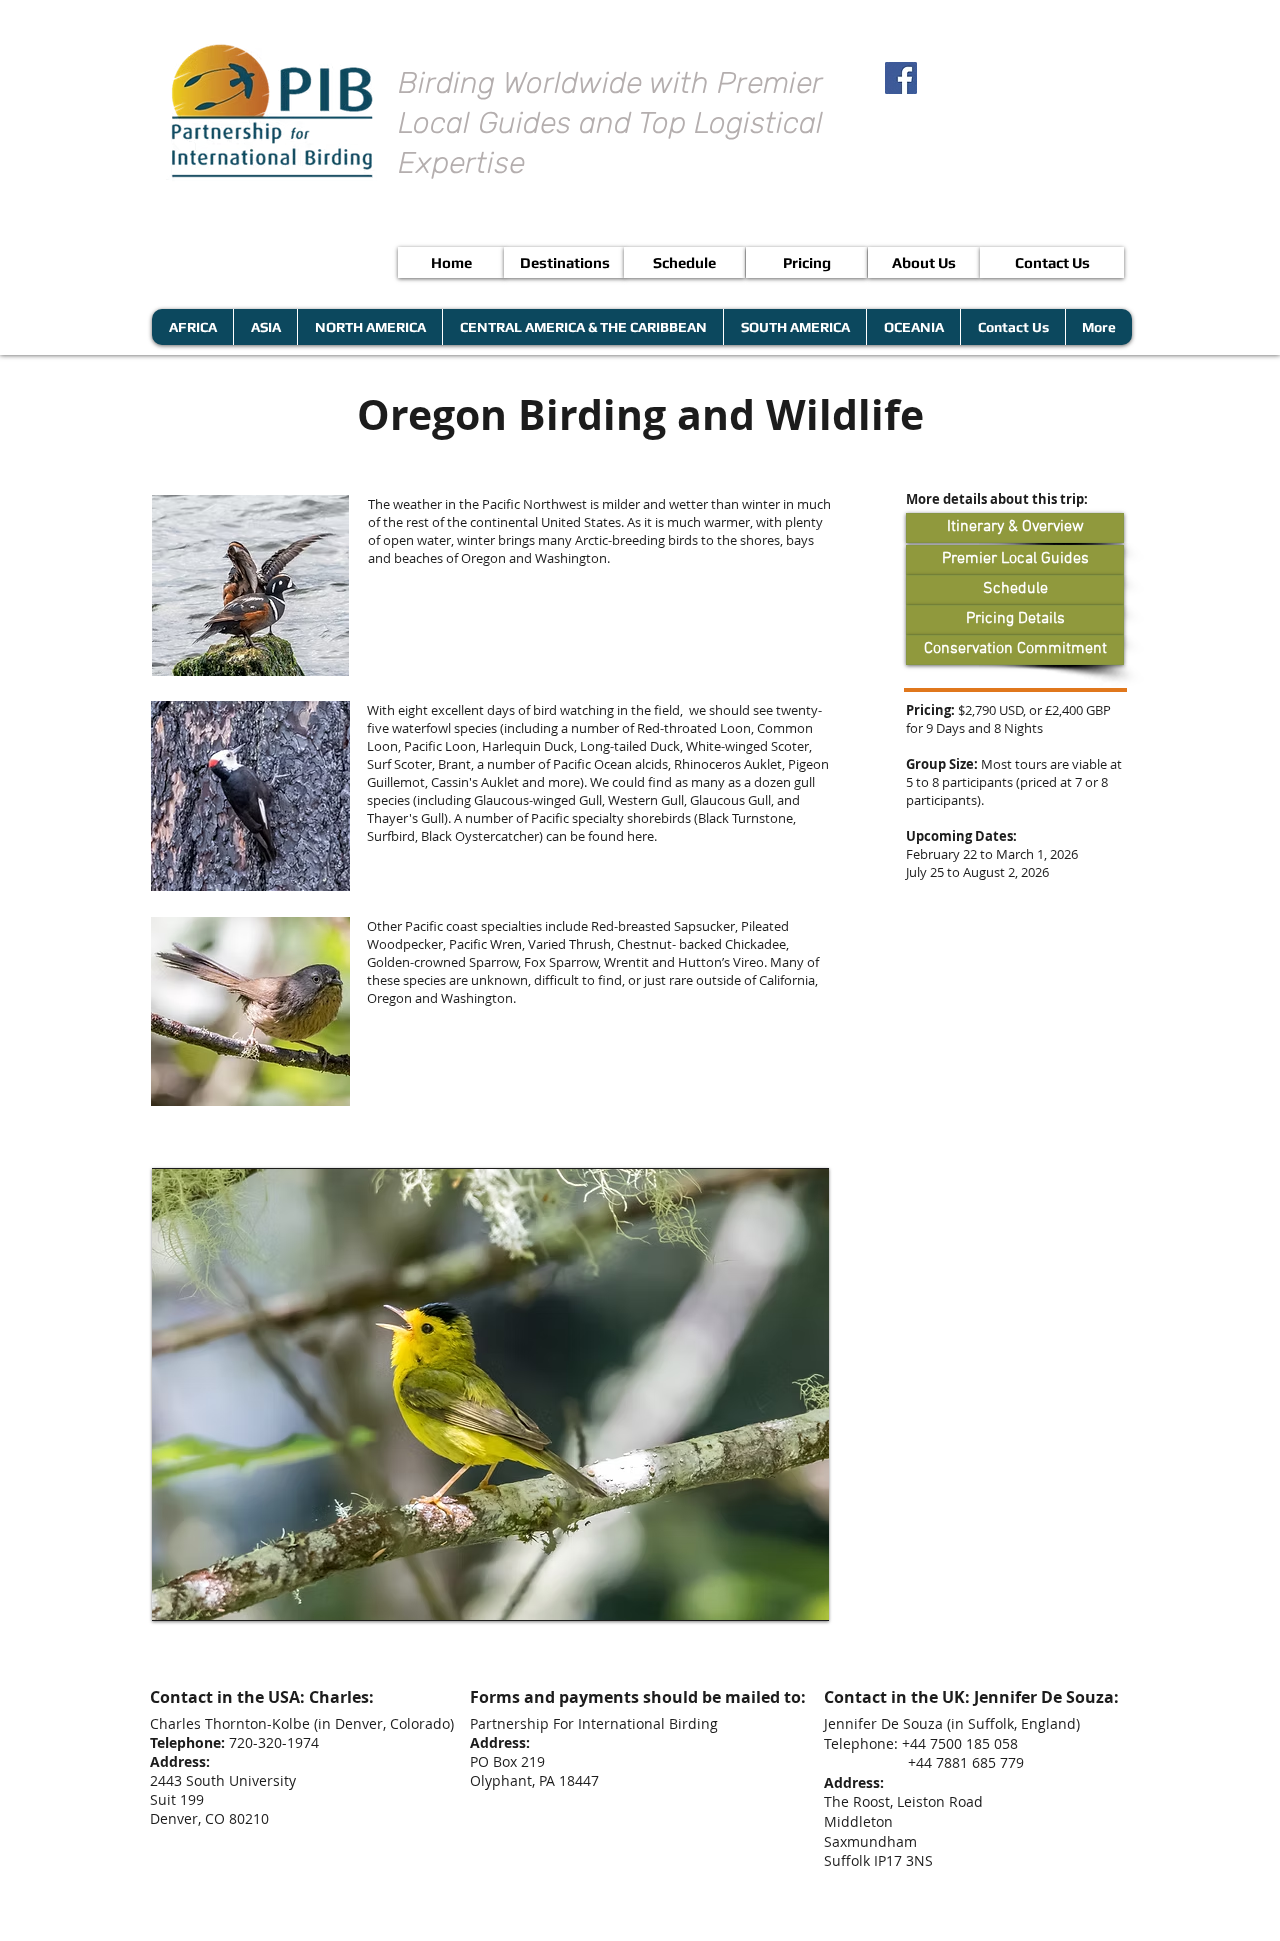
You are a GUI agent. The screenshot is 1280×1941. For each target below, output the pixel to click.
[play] (780, 1603)
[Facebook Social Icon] (901, 78)
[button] (490, 1394)
